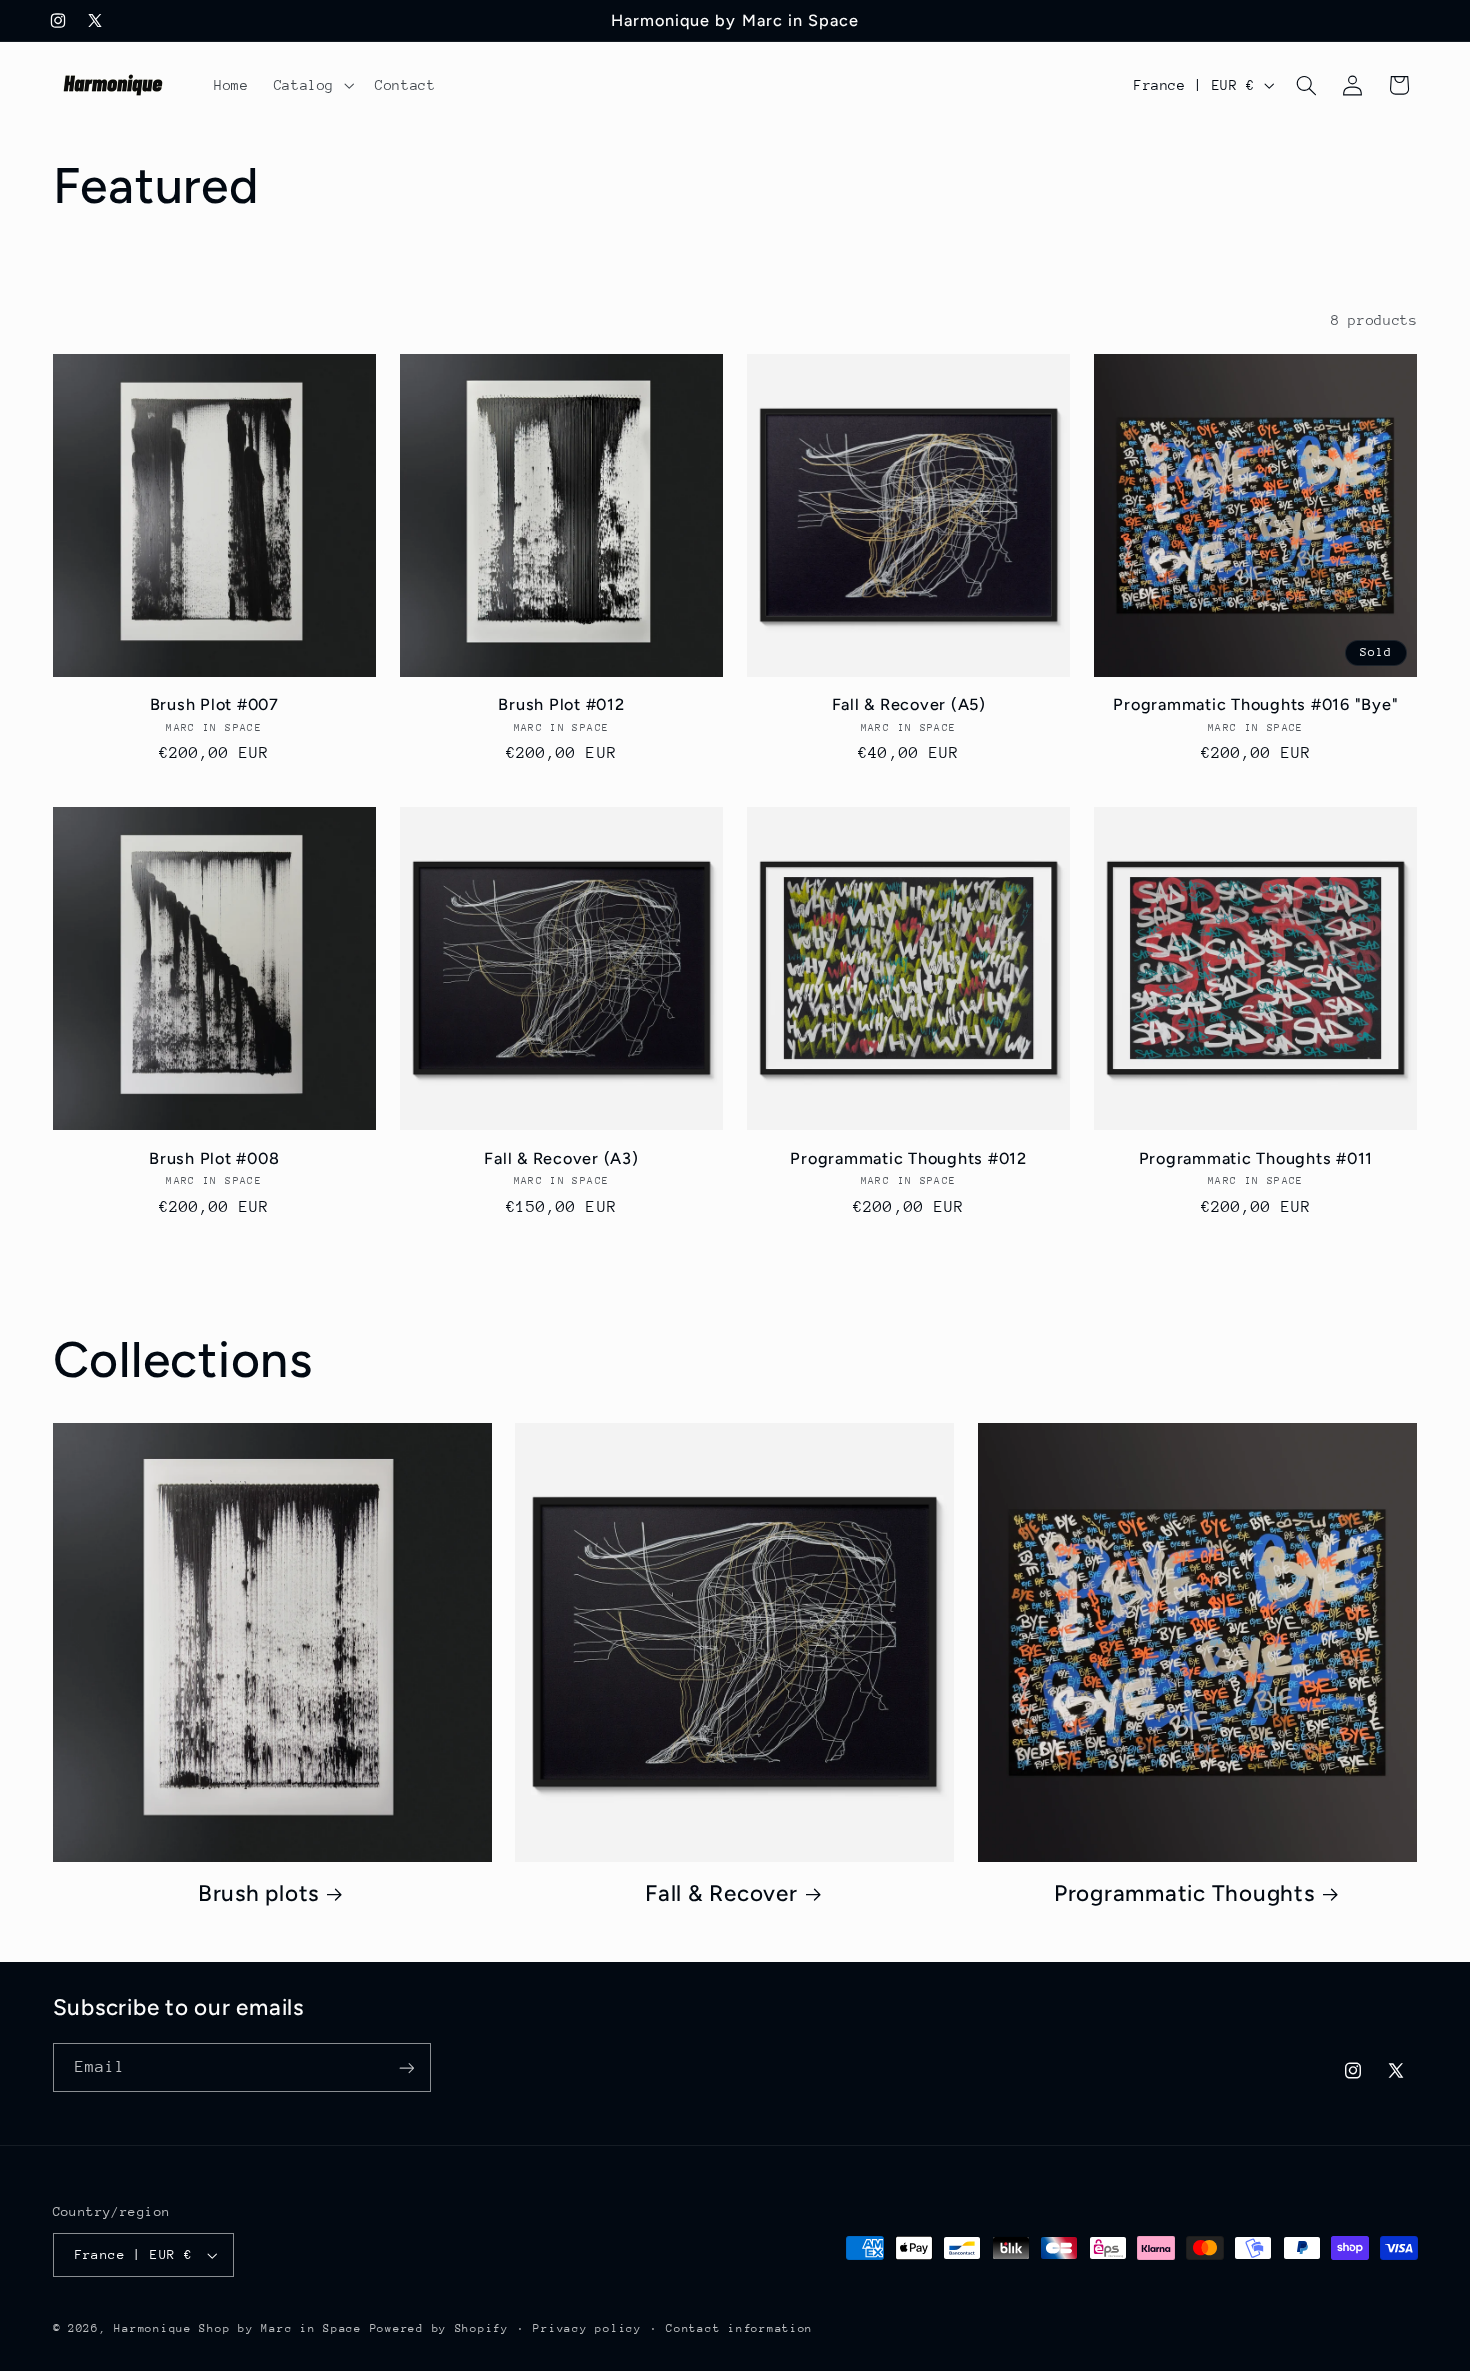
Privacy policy (587, 2328)
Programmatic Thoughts (1184, 1893)
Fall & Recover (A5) (909, 704)
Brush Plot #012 (561, 704)
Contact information (739, 2328)
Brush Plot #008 (214, 1158)
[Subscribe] (406, 2067)
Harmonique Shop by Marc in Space (238, 2328)
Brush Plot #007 (214, 704)
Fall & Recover (721, 1893)
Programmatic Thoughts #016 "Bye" (1255, 704)
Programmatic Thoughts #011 (1256, 1158)
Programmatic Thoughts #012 (908, 1158)
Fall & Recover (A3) (561, 1158)
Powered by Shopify (439, 2328)
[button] (311, 85)
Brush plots (258, 1893)
